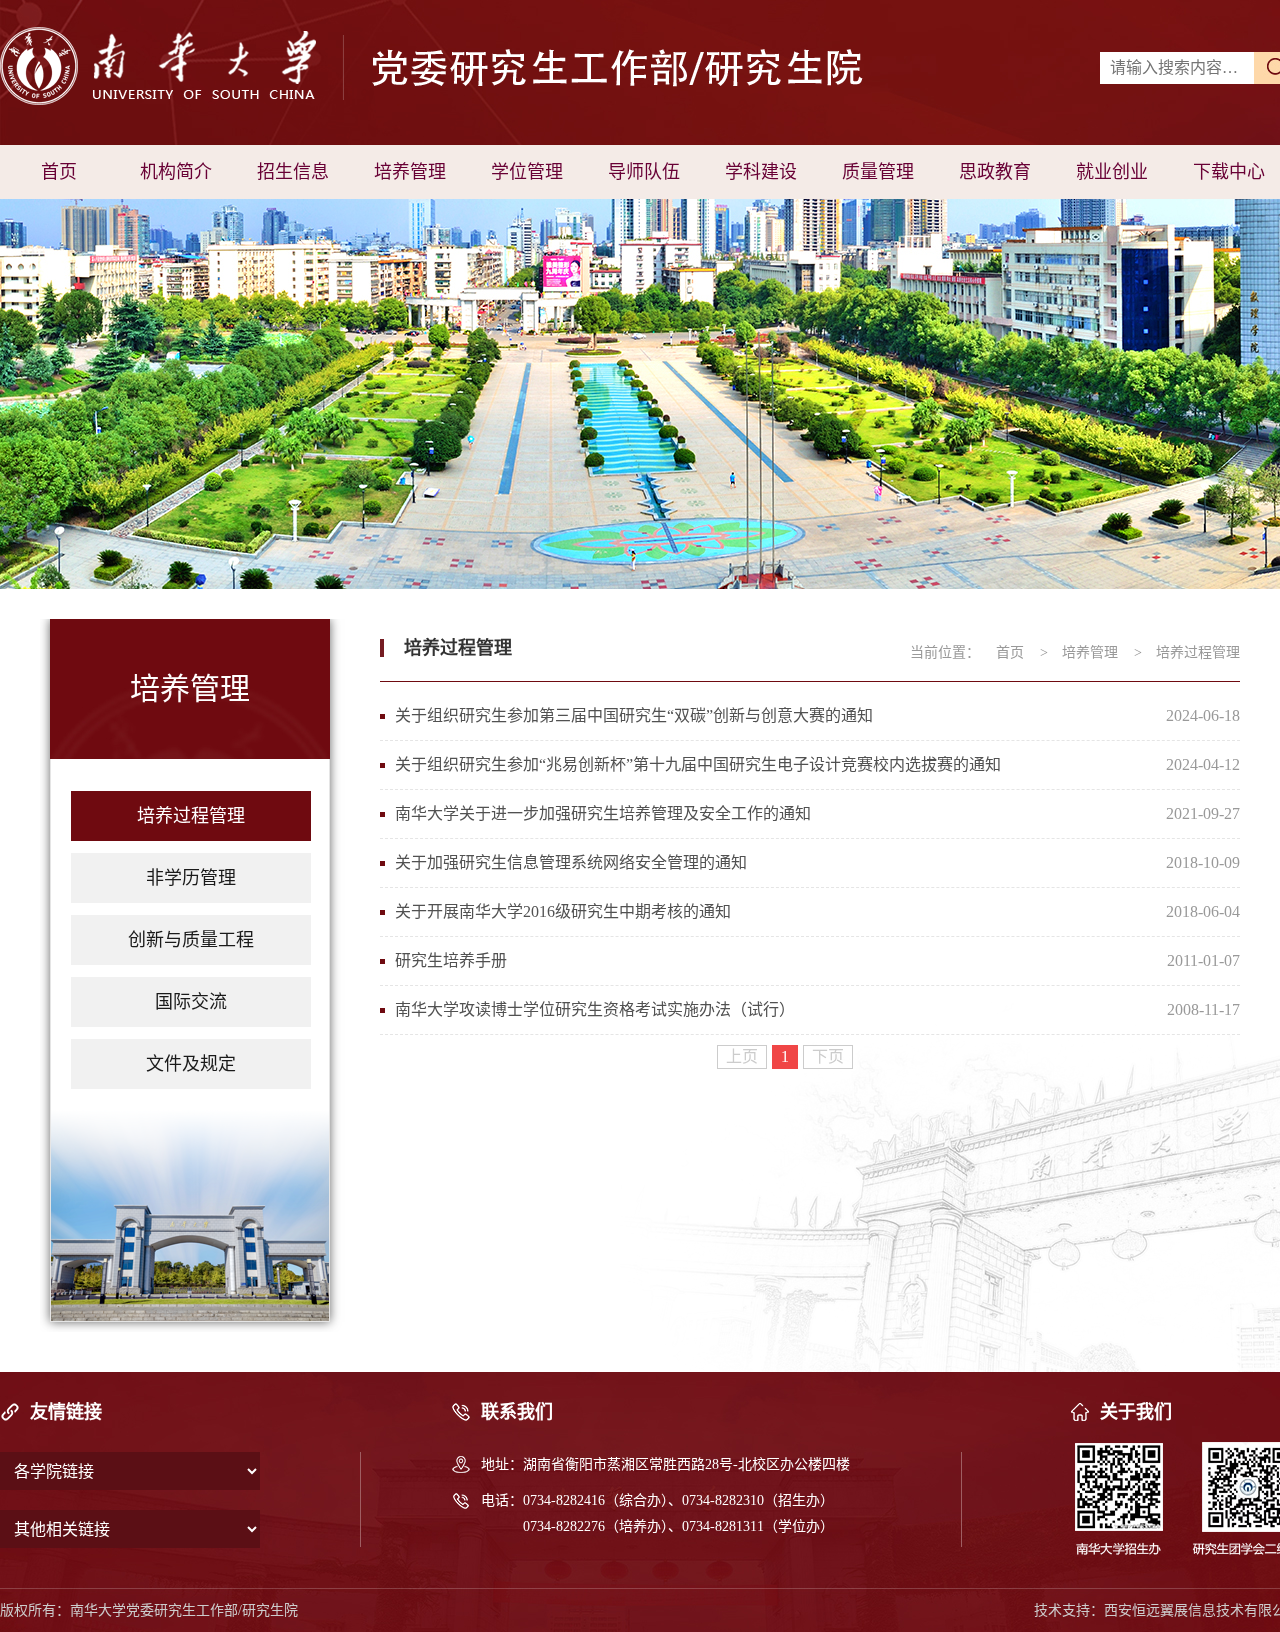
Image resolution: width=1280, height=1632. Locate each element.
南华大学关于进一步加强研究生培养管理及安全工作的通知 (603, 813)
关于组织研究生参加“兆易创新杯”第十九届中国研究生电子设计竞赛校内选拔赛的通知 (698, 764)
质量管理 (878, 172)
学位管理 (527, 172)
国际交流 (191, 1002)
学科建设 (761, 172)
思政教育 (995, 172)
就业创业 (1112, 172)
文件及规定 (191, 1064)
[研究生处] (337, 72)
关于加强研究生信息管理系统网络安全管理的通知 (571, 862)
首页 (59, 172)
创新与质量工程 (191, 940)
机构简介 (176, 172)
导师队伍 (644, 172)
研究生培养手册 (451, 960)
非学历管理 (191, 878)
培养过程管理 (191, 816)
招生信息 (293, 172)
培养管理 (410, 172)
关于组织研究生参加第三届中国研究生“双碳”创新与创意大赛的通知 (634, 715)
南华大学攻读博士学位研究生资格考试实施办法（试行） (595, 1009)
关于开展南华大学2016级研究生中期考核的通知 (563, 911)
